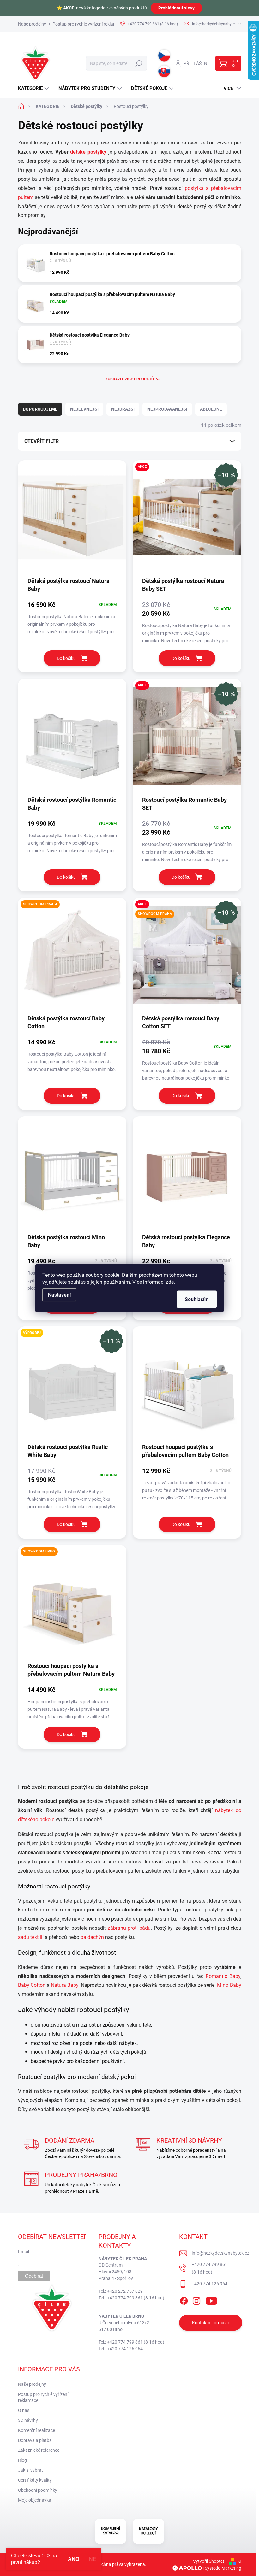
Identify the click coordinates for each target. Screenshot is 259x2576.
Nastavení (59, 1295)
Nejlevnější (84, 409)
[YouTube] (211, 2300)
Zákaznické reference (39, 2450)
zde (170, 1282)
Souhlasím (197, 1299)
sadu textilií (31, 1937)
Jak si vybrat (30, 2470)
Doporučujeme (40, 409)
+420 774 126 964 (210, 2284)
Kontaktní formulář (211, 2323)
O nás (24, 2410)
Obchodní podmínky (38, 2490)
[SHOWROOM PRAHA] (72, 958)
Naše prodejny (32, 24)
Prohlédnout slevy (176, 8)
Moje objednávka (35, 2500)
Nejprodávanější (167, 409)
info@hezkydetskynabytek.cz (220, 2253)
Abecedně (211, 409)
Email (24, 2251)
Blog (22, 2460)
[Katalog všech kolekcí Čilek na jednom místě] (111, 2531)
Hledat (139, 63)
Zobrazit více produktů (130, 379)
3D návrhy (28, 2420)
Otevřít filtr (42, 441)
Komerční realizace (36, 2430)
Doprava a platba (35, 2440)
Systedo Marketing (223, 2568)
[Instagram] (196, 2300)
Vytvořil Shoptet (209, 2561)
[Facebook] (184, 2300)
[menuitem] (34, 88)
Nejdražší (123, 409)
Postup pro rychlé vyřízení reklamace (88, 24)
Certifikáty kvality (35, 2480)
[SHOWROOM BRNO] (72, 1605)
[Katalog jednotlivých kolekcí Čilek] (148, 2531)
